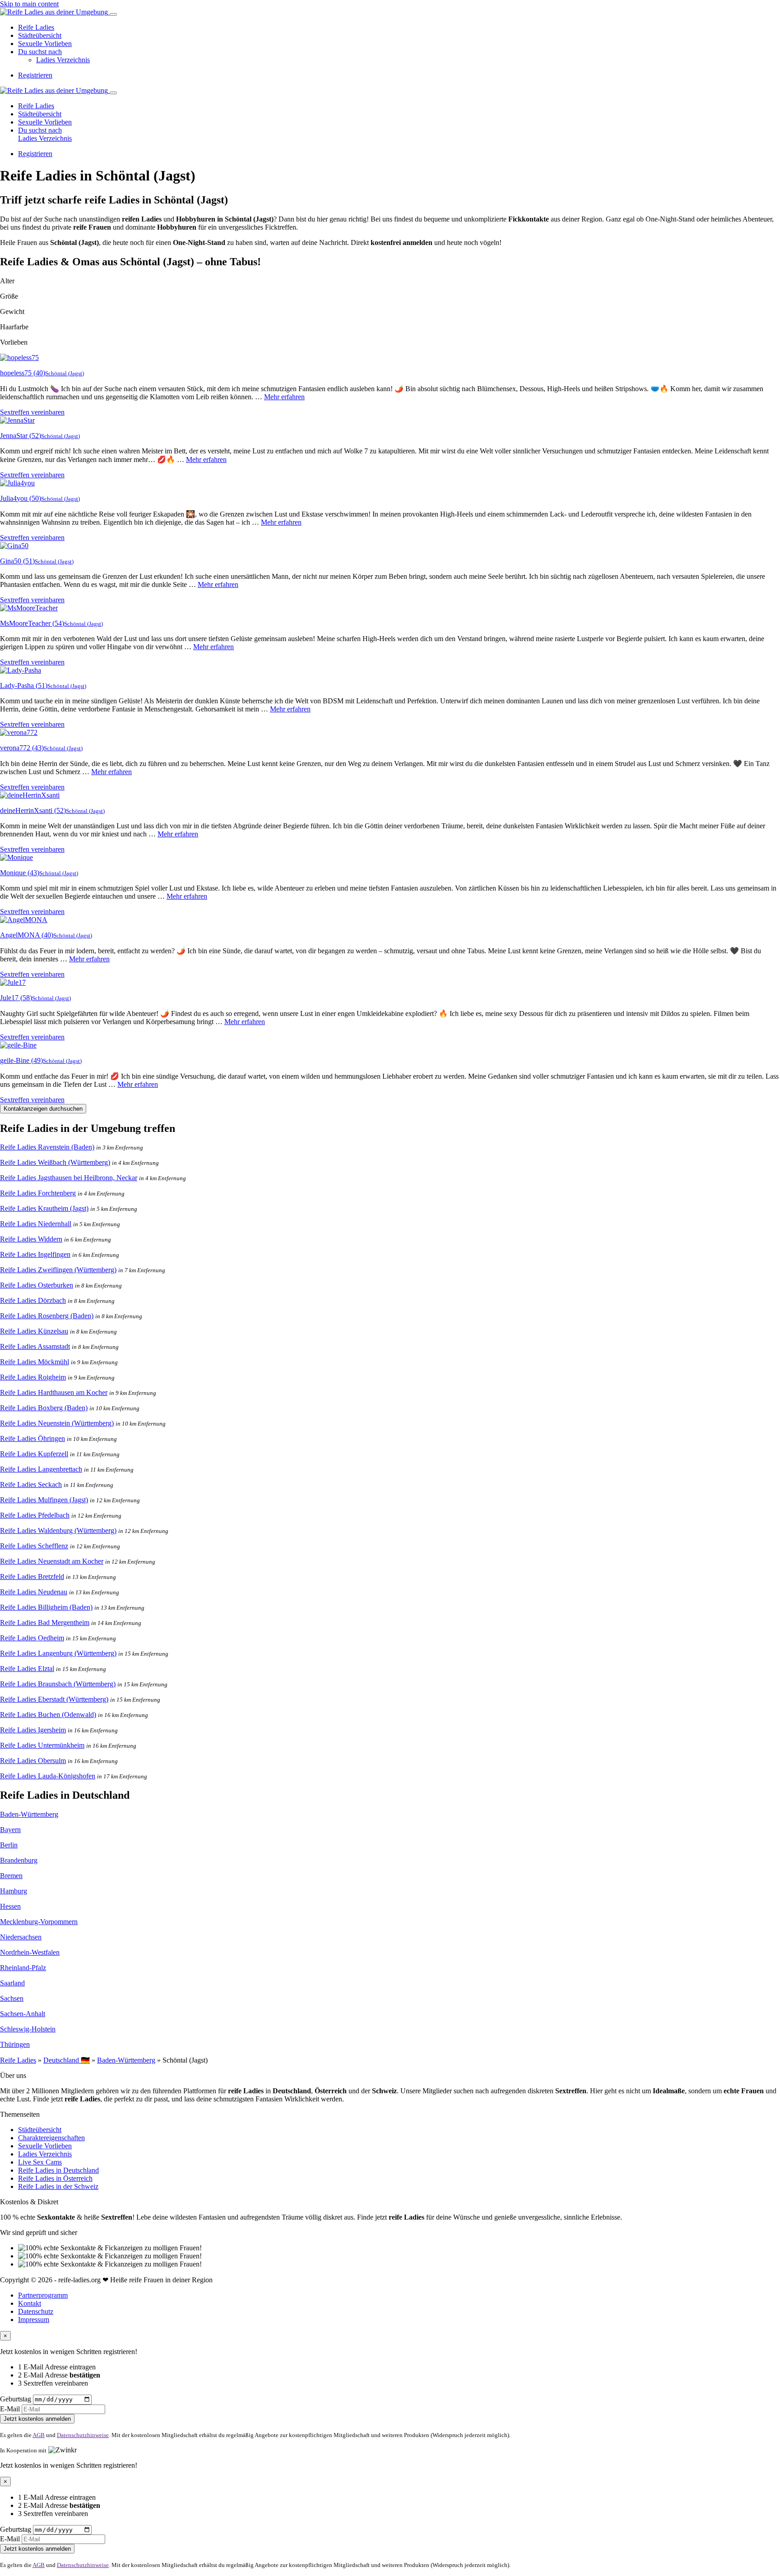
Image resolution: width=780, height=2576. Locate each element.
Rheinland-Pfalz (23, 1968)
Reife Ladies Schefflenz (34, 1546)
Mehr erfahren (284, 397)
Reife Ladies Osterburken (37, 1285)
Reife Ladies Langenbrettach (41, 1469)
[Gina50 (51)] (14, 546)
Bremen (11, 1876)
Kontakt (30, 2303)
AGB (39, 2435)
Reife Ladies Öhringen (32, 1438)
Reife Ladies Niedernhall (36, 1224)
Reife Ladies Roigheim (33, 1377)
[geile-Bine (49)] (18, 1045)
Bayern (10, 1830)
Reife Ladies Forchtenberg (38, 1193)
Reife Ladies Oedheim (32, 1638)
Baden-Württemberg (29, 1814)
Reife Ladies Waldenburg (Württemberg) (58, 1530)
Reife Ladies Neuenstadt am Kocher (52, 1561)
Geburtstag (16, 2399)
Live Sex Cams (40, 2162)
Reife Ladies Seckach (31, 1484)
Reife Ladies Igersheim (33, 1730)
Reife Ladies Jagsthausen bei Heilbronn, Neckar (69, 1178)
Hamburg (14, 1891)
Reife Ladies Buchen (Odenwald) (48, 1715)
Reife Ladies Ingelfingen (35, 1254)
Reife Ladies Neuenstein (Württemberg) (57, 1423)
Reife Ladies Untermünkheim (42, 1745)
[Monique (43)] (16, 857)
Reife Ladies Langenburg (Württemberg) (58, 1653)
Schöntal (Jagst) (65, 373)
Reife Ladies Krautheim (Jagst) (44, 1208)
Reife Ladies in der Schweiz (58, 2186)
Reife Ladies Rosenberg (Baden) (47, 1316)
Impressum (34, 2320)
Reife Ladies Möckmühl (35, 1362)
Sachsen (12, 1998)
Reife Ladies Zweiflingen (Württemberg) (58, 1270)
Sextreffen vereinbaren (32, 412)
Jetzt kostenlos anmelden (37, 2419)
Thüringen (15, 2044)
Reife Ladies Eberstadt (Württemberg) (54, 1699)
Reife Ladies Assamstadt (35, 1346)
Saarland (12, 1983)
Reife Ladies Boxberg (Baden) (44, 1408)
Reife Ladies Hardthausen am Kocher (54, 1392)
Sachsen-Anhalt (23, 2014)
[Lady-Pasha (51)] (21, 670)
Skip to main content (29, 4)
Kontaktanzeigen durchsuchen (43, 1109)
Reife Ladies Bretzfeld (32, 1577)
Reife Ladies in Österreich (55, 2178)
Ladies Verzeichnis (63, 60)
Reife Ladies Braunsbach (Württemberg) (58, 1684)
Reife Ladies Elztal (27, 1669)
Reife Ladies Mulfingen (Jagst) (44, 1500)
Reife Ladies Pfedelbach (35, 1515)
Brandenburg (19, 1860)
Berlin (9, 1845)
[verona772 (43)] (19, 732)
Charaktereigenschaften (51, 2138)
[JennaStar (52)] (17, 420)
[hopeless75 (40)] (19, 358)
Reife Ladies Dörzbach (33, 1300)
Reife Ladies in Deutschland (58, 2170)
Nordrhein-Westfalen (30, 1952)
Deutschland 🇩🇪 (67, 2060)
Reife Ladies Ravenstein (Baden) (47, 1147)
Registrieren (35, 75)
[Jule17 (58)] (13, 982)
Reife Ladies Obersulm (33, 1761)
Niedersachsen (21, 1937)
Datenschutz (36, 2311)
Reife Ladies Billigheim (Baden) (46, 1607)
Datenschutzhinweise (83, 2435)
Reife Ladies (36, 27)
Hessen (10, 1906)
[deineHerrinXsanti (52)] (30, 795)
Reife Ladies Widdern (31, 1239)
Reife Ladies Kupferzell (34, 1454)
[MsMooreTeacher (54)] (29, 608)
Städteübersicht (40, 35)
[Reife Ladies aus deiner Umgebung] (55, 12)
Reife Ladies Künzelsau (34, 1331)
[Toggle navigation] (113, 14)
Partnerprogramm (43, 2295)
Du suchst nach (40, 52)
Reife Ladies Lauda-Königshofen (48, 1776)
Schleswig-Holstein (28, 2029)
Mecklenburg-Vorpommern (39, 1922)
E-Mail (10, 2409)
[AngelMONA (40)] (24, 920)
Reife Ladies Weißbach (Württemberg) (55, 1162)
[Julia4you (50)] (17, 483)
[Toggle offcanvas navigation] (113, 93)
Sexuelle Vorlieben (45, 44)
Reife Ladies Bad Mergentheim (45, 1623)
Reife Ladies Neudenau (34, 1592)
